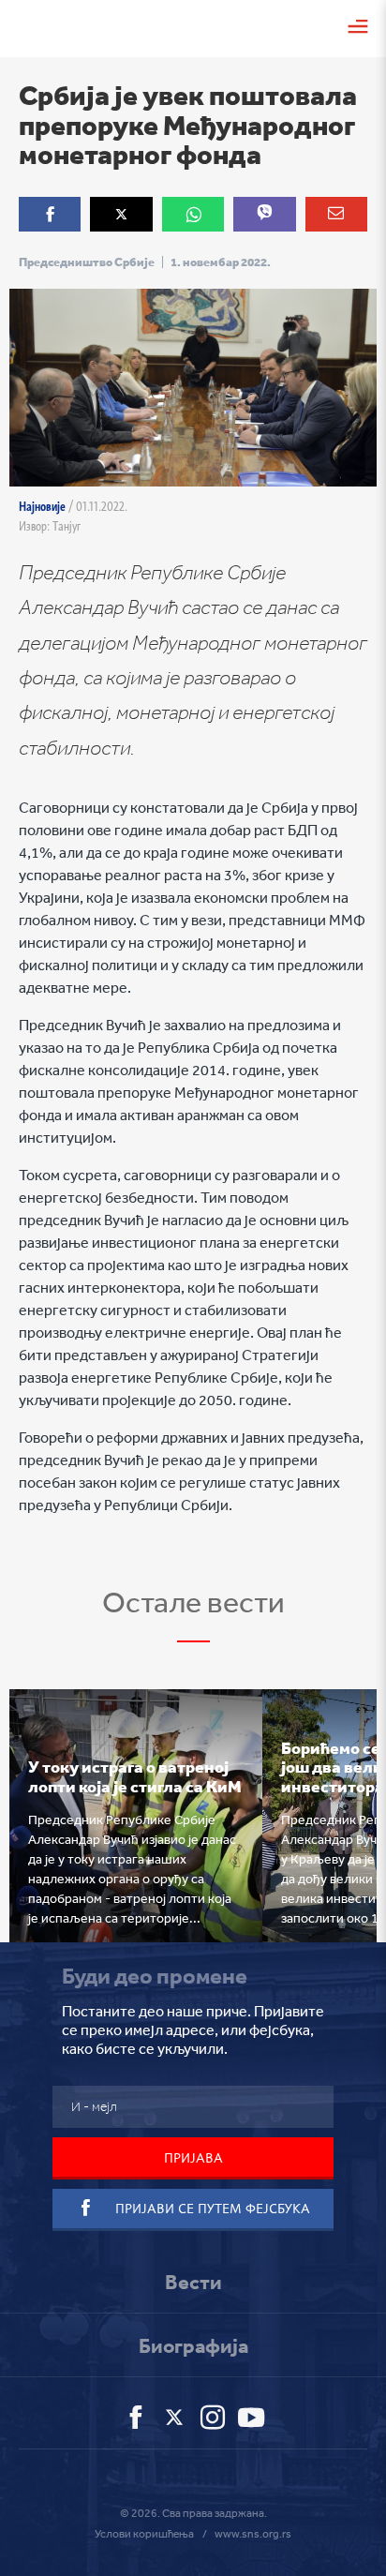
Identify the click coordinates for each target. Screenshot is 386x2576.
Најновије (42, 506)
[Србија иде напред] (43, 26)
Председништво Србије (87, 262)
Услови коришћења (144, 2534)
